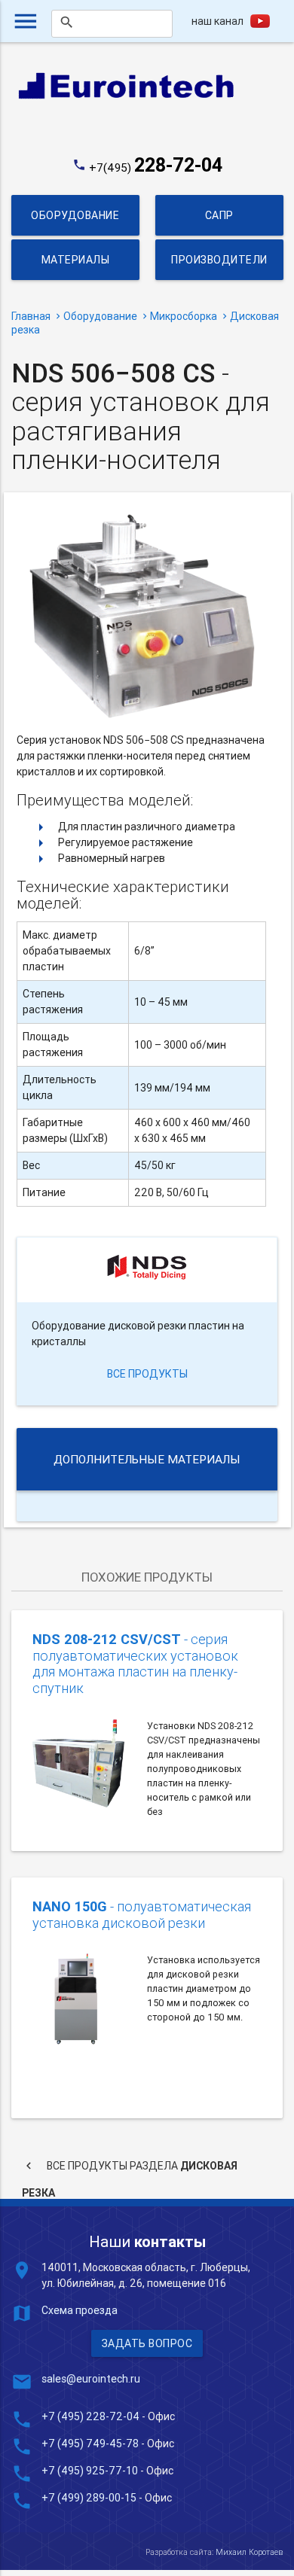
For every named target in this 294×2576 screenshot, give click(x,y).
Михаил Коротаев (249, 2552)
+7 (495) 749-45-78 (90, 2444)
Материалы (76, 260)
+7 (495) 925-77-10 (91, 2471)
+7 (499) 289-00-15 (89, 2498)
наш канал (217, 21)
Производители (219, 260)
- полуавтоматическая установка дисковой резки (142, 1915)
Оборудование (75, 215)
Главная (31, 316)
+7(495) (156, 167)
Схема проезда (80, 2310)
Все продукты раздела (130, 2169)
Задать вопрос (147, 2343)
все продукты (147, 1374)
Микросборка (184, 316)
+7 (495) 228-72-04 (90, 2416)
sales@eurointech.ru (91, 2379)
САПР (219, 215)
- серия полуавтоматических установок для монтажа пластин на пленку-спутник (135, 1664)
